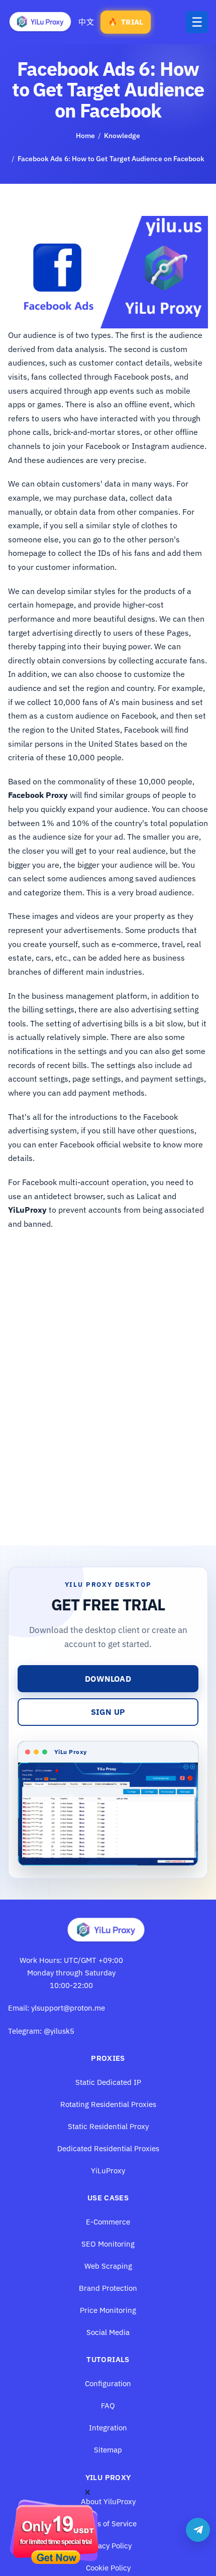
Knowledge (122, 136)
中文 (86, 22)
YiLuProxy (108, 2171)
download (108, 1679)
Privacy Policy (108, 2546)
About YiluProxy (108, 2501)
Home (85, 136)
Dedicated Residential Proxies (108, 2148)
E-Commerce (108, 2222)
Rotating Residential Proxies (108, 2104)
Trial (126, 22)
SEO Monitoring (108, 2244)
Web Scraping (108, 2266)
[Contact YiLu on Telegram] (198, 2530)
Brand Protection (108, 2288)
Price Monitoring (108, 2310)
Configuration (108, 2383)
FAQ (108, 2406)
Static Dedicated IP (108, 2082)
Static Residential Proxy (108, 2126)
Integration (108, 2428)
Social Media (108, 2332)
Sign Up (108, 1712)
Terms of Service (108, 2524)
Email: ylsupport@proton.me (57, 2008)
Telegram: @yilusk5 (41, 2031)
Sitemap (108, 2450)
